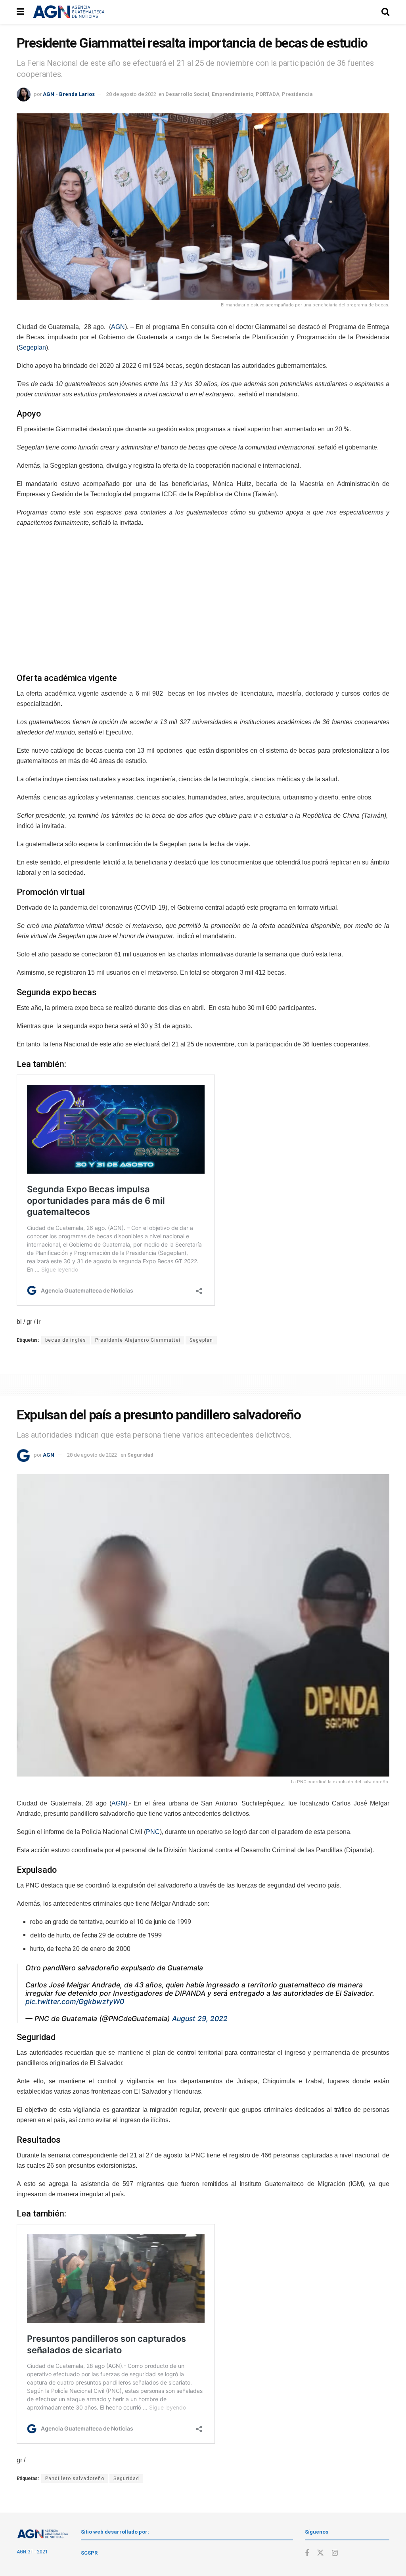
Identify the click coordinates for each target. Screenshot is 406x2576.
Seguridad (140, 1455)
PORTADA (268, 94)
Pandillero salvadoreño (75, 2478)
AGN (118, 327)
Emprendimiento (233, 94)
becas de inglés (66, 1340)
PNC (153, 1832)
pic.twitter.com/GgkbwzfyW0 (75, 2001)
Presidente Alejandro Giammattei (138, 1340)
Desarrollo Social (187, 94)
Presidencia (297, 94)
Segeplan (32, 347)
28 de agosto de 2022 (131, 94)
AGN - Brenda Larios (69, 94)
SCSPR (89, 2553)
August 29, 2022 (200, 2019)
